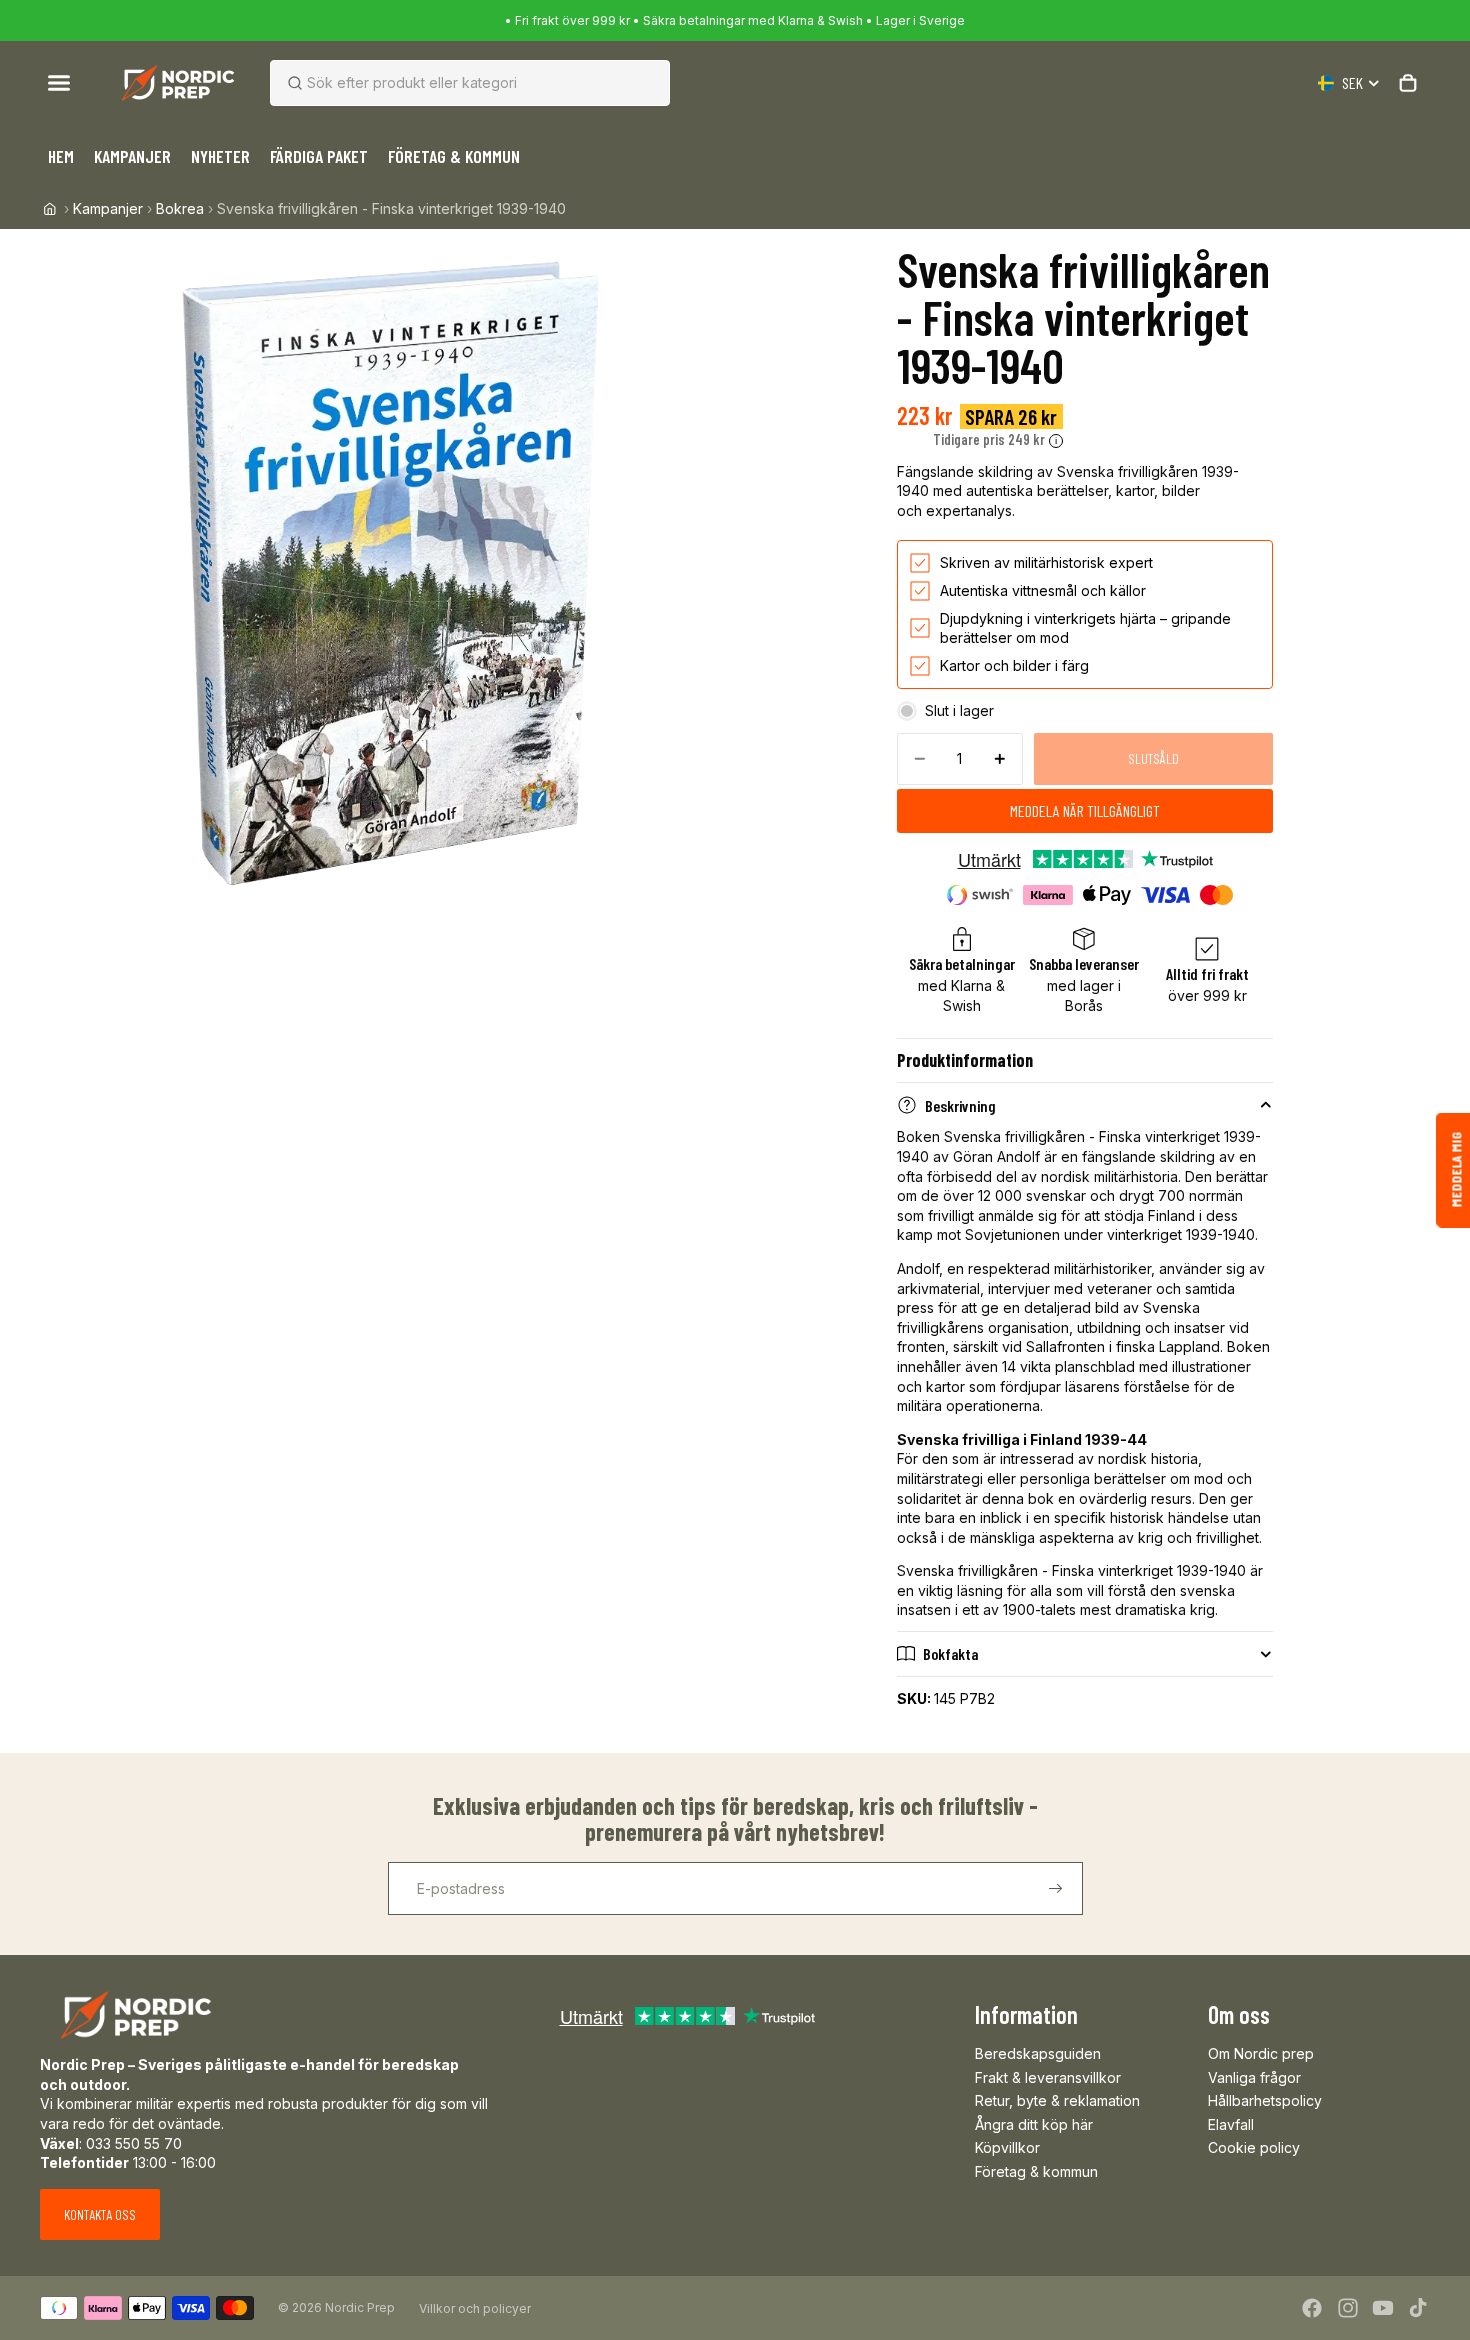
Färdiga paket (319, 156)
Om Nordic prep (1261, 2053)
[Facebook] (1312, 2308)
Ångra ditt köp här (1034, 2124)
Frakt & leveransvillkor (1048, 2077)
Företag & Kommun (454, 156)
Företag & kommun (1036, 2171)
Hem (61, 156)
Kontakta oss (100, 2214)
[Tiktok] (1418, 2308)
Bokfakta (950, 1653)
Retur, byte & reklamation (1057, 2100)
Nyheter (220, 156)
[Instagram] (1348, 2308)
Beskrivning (960, 1105)
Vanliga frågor (1254, 2077)
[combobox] (445, 83)
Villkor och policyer (475, 2308)
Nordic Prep (360, 2307)
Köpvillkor (1007, 2147)
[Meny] (59, 83)
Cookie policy (1254, 2147)
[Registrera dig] (1056, 1889)
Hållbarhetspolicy (1265, 2100)
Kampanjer (132, 156)
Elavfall (1231, 2124)
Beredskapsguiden (1038, 2053)
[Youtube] (1383, 2308)
